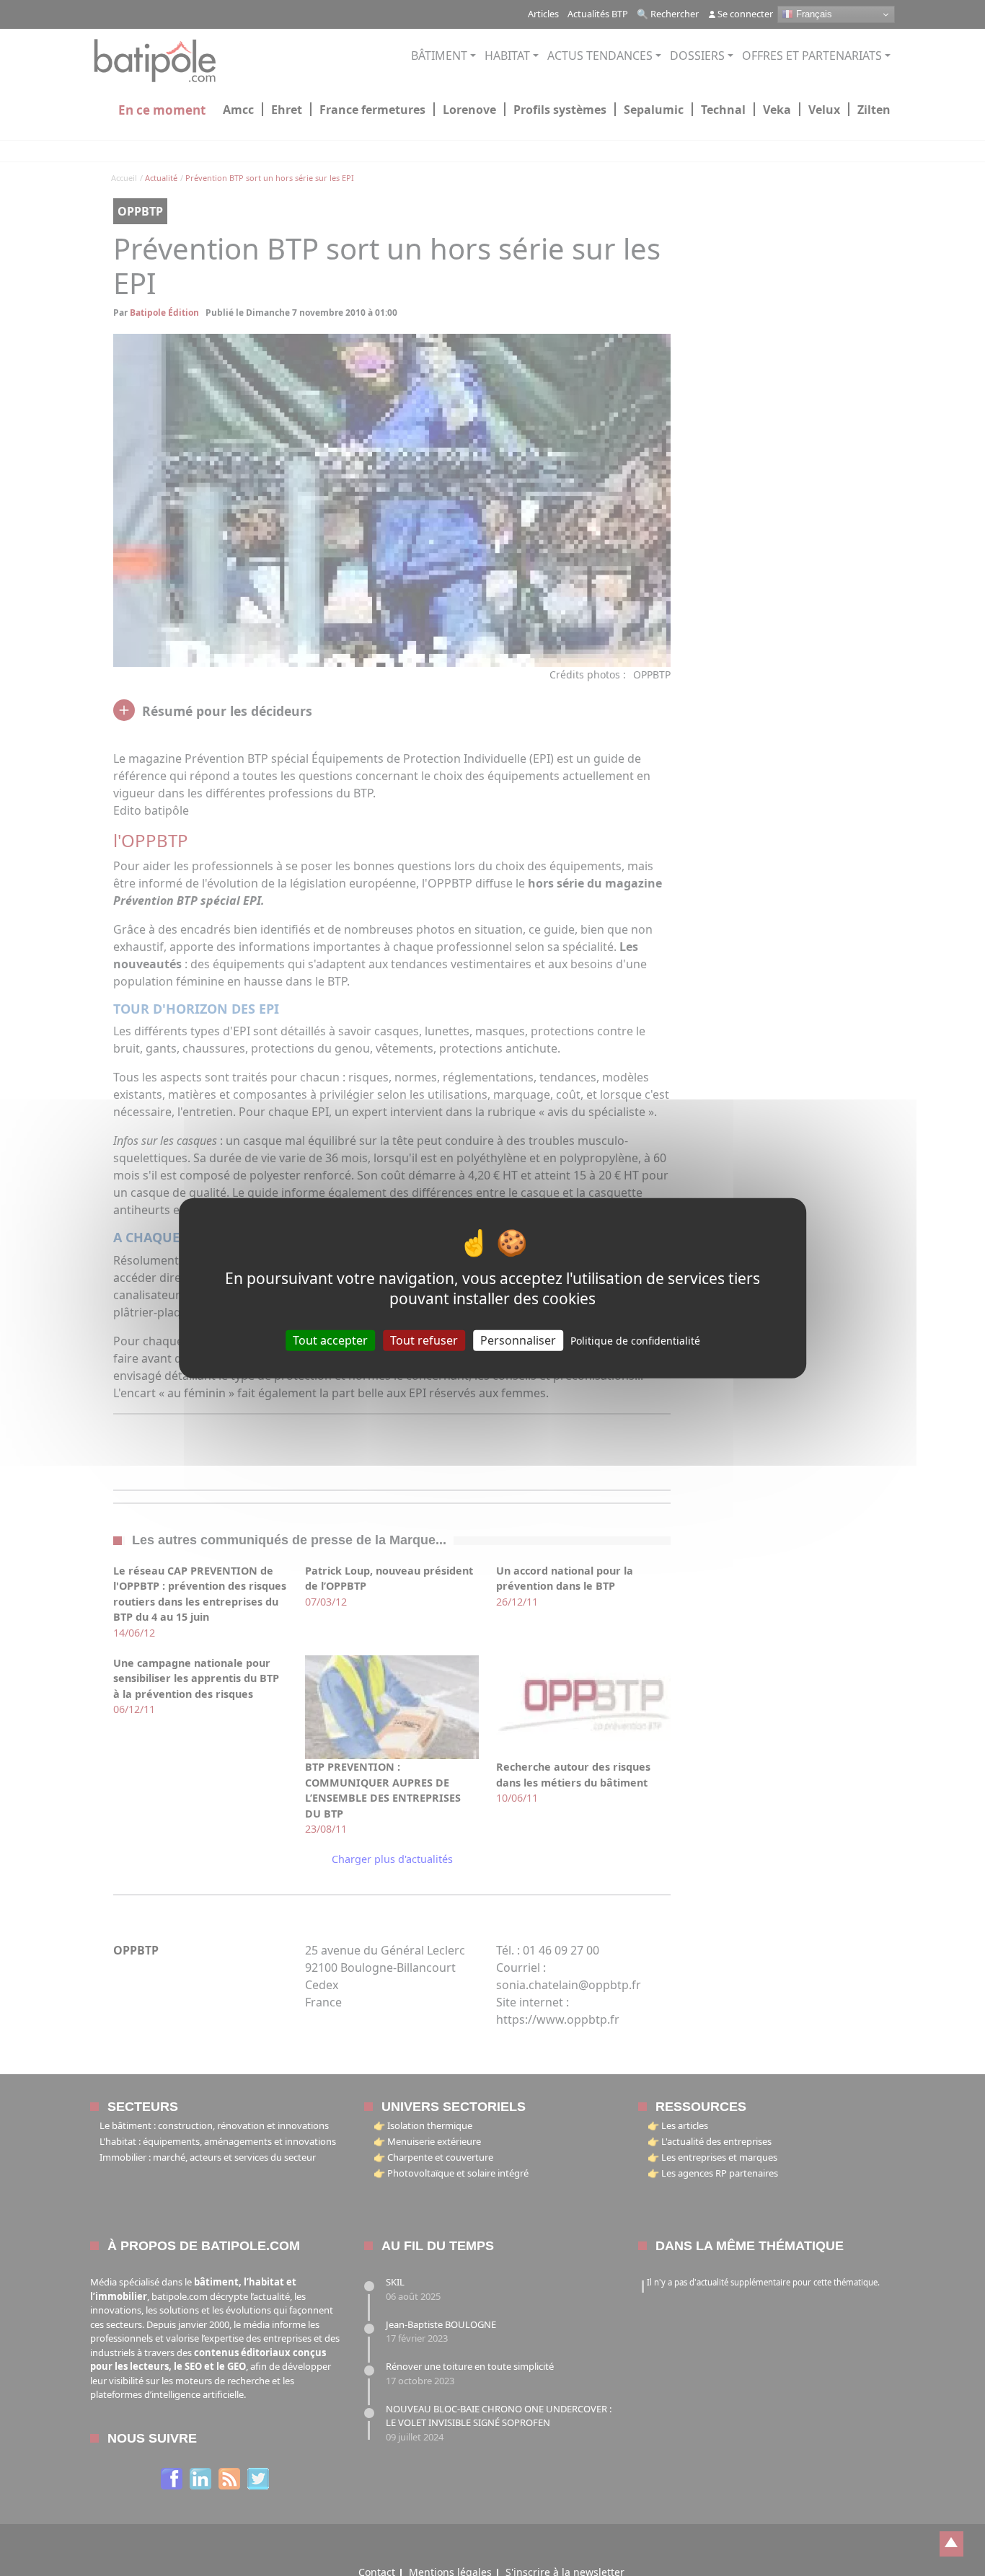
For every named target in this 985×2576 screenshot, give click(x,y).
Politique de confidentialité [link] (635, 1341)
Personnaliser (518, 1340)
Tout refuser (424, 1340)
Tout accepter (330, 1340)
